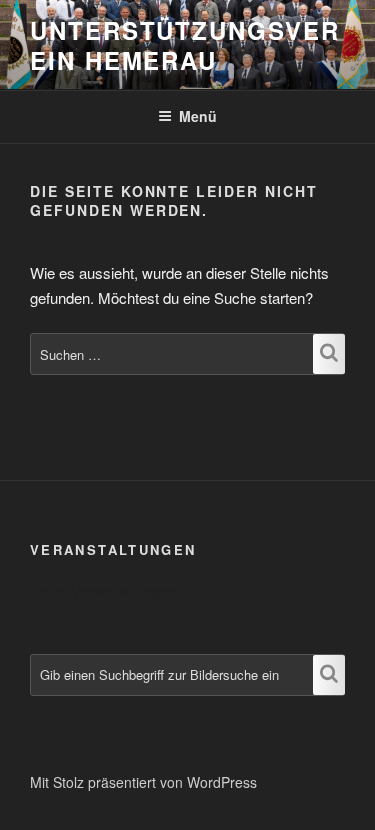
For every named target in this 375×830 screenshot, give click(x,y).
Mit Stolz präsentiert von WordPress (143, 782)
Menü (198, 116)
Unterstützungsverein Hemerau (185, 45)
